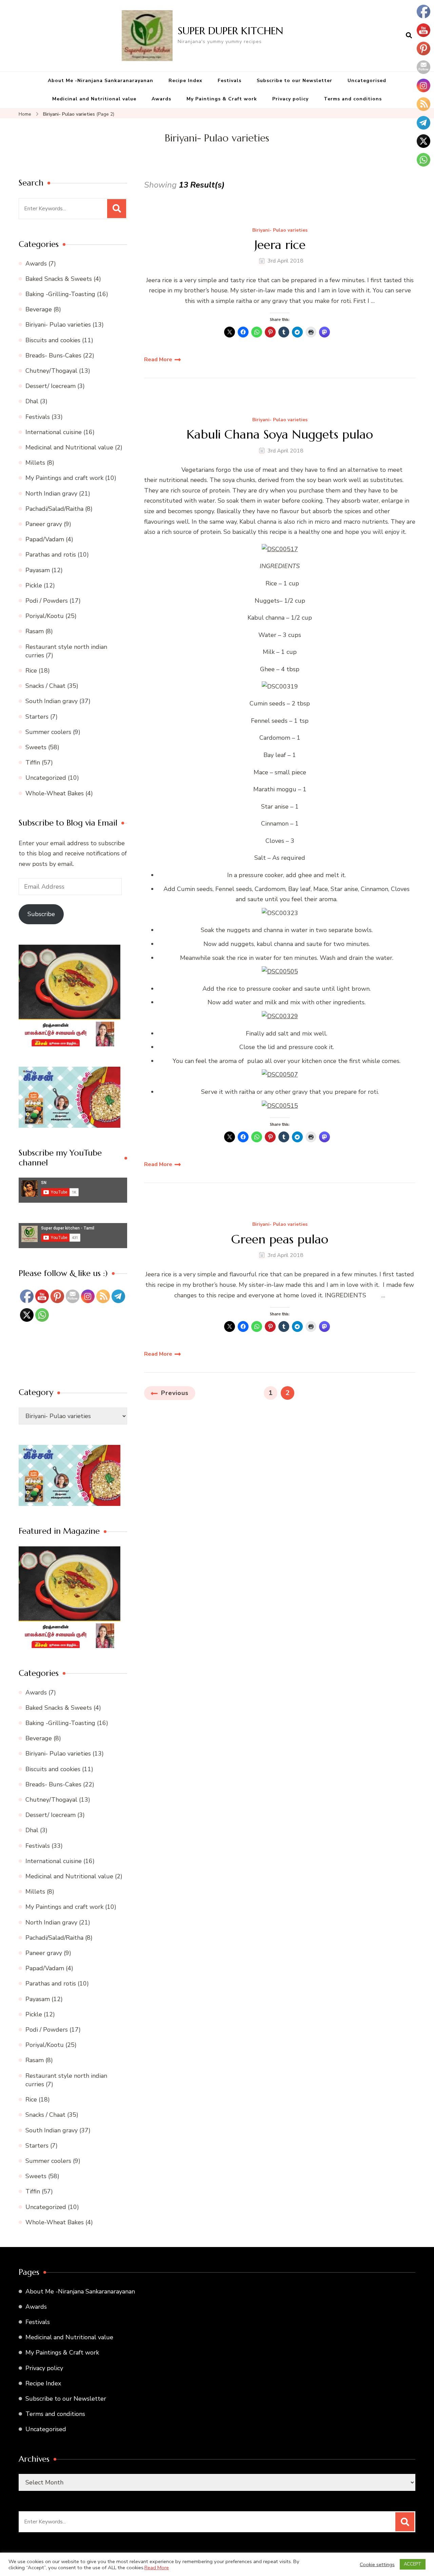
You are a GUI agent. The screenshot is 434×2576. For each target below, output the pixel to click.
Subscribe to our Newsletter (294, 81)
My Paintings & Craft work (222, 99)
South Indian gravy (52, 701)
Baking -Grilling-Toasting (60, 294)
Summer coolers (48, 732)
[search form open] (409, 36)
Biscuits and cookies (53, 340)
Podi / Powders (47, 601)
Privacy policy (290, 99)
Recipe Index (185, 81)
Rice (31, 671)
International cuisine (54, 432)
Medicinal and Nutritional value (94, 99)
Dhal (32, 401)
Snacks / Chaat (45, 686)
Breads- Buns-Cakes (53, 355)
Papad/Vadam (45, 539)
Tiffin (33, 762)
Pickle (34, 585)
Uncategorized (46, 778)
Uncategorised (367, 81)
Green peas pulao (280, 1239)
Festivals (230, 81)
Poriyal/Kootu (45, 616)
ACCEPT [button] (413, 2564)
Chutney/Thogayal (51, 371)
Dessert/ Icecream (51, 386)
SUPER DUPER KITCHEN (230, 31)
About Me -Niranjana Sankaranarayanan (101, 81)
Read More (158, 360)
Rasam (35, 631)
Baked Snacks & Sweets (59, 279)
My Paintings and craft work (64, 478)
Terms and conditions (353, 99)
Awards (161, 99)
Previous (175, 1393)
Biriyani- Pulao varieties (280, 230)
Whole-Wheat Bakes (55, 793)
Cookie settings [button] (377, 2564)
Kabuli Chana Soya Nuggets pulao (280, 434)
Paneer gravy (44, 524)
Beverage (39, 309)
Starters (37, 717)
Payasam (38, 570)
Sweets (36, 747)
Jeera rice (280, 245)
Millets (35, 463)
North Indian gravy (51, 493)
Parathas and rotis (51, 555)
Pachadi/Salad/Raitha (54, 509)
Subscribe (41, 914)
